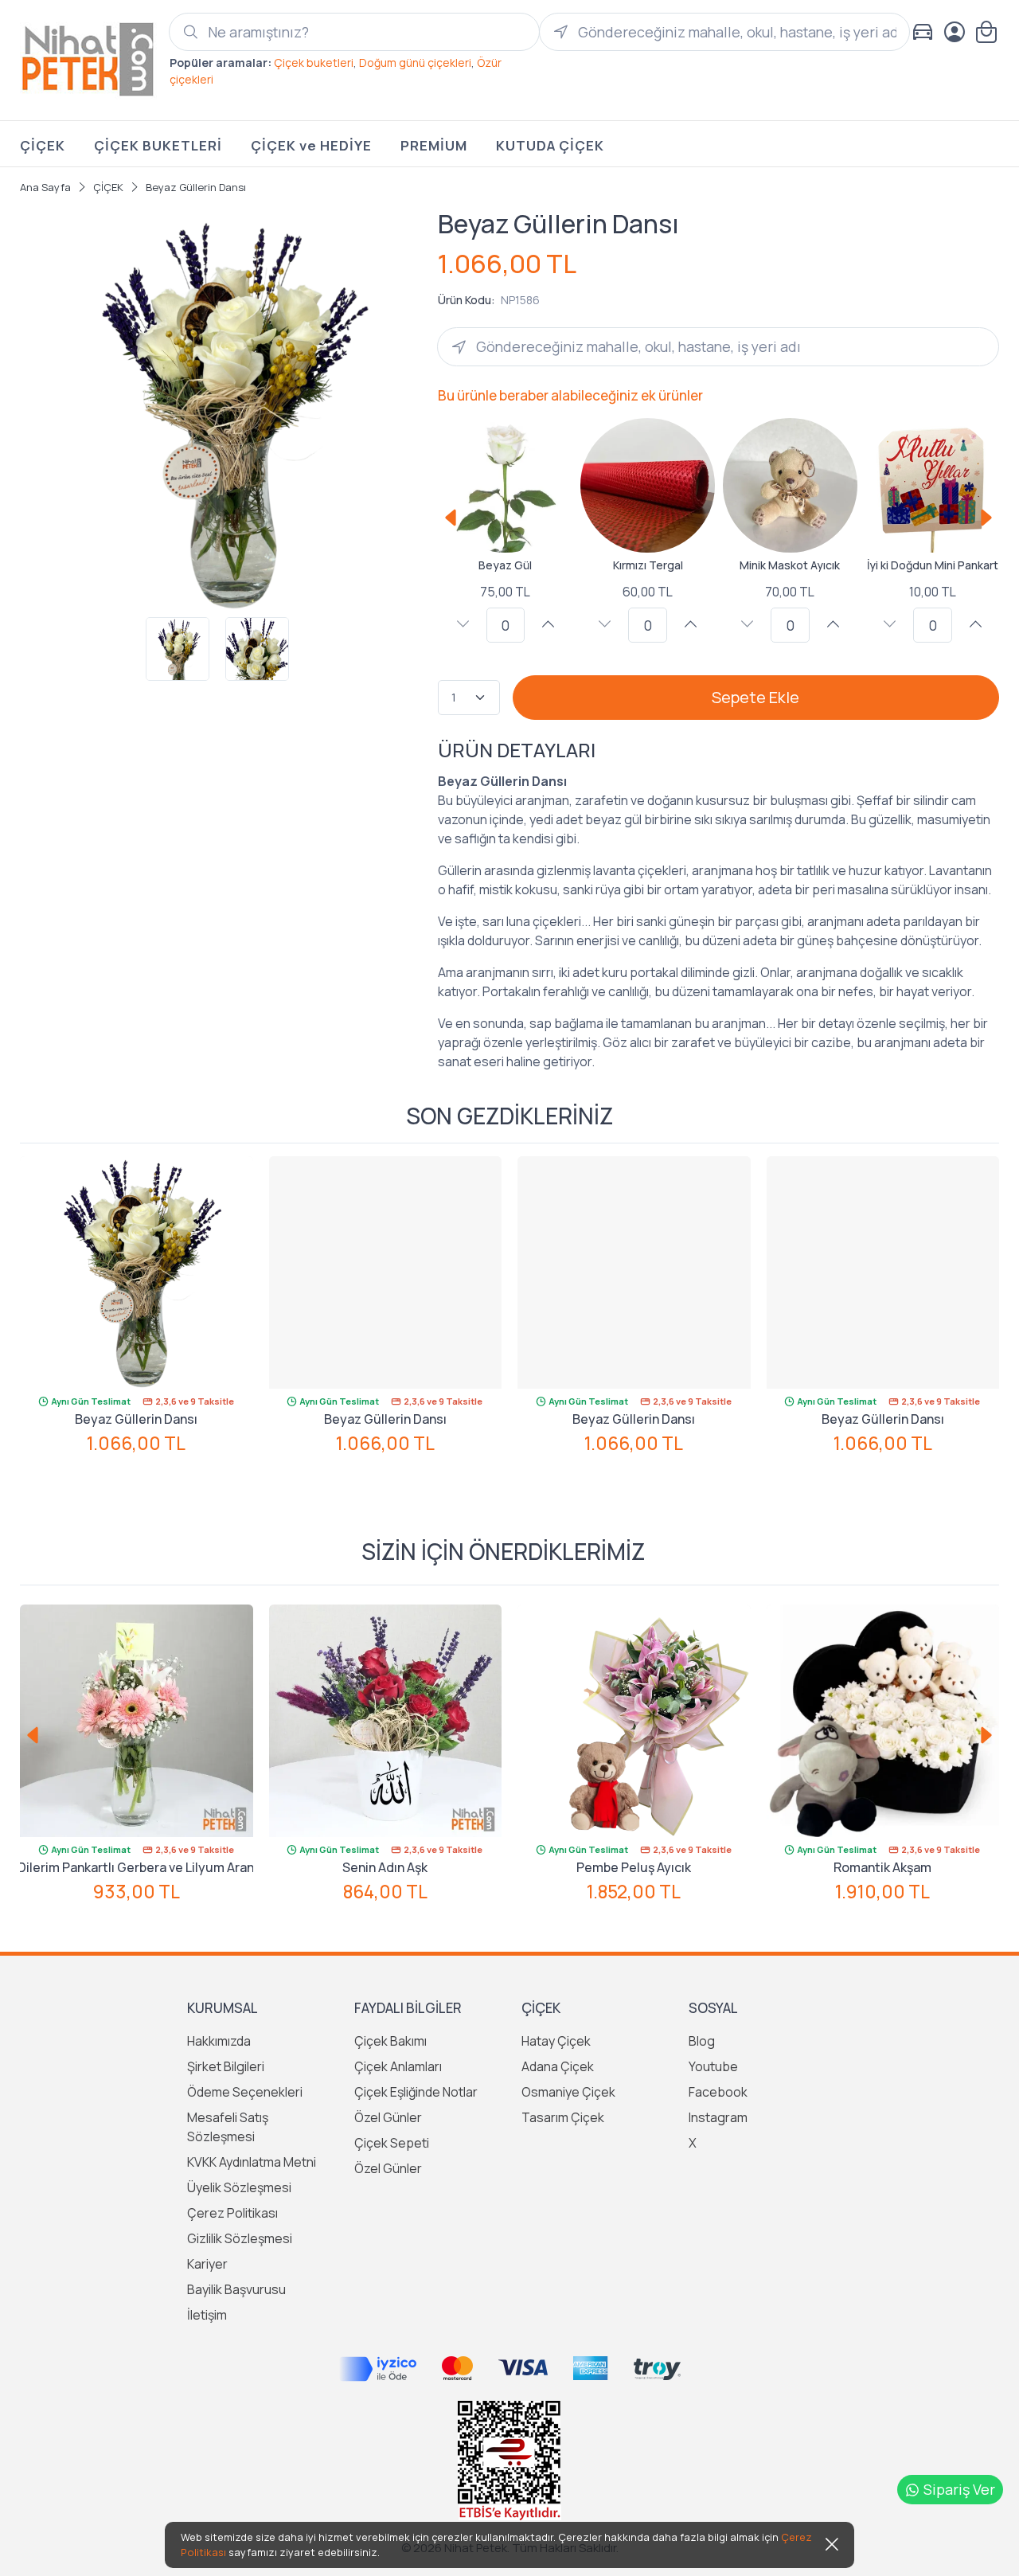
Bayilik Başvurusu (236, 2289)
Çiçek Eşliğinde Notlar (416, 2092)
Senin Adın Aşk (385, 1867)
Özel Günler (388, 2117)
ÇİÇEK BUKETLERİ (158, 145)
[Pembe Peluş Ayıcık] (634, 1721)
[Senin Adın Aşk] (386, 1721)
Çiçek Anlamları (398, 2066)
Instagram (718, 2117)
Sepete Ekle (755, 697)
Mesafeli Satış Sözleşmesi (228, 2127)
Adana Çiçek (558, 2066)
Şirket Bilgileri (226, 2066)
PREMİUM (434, 145)
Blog (702, 2041)
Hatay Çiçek (556, 2041)
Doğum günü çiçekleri (415, 63)
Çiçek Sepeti (392, 2143)
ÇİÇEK (43, 145)
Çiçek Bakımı (390, 2041)
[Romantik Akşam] (883, 1721)
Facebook (718, 2092)
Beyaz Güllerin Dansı (136, 1419)
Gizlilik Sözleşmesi (240, 2238)
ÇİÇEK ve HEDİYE (311, 145)
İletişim (207, 2315)
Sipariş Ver (959, 2489)
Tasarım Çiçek (563, 2117)
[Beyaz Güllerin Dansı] (137, 1273)
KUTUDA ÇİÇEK (550, 145)
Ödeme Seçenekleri (245, 2092)
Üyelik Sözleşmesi (239, 2187)
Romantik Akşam (882, 1867)
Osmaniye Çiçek (568, 2092)
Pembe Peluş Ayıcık (634, 1867)
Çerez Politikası (232, 2213)
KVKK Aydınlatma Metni (252, 2162)
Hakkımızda (219, 2041)
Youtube (713, 2066)
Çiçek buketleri (314, 63)
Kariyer (207, 2264)
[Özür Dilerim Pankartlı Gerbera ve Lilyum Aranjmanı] (137, 1721)
